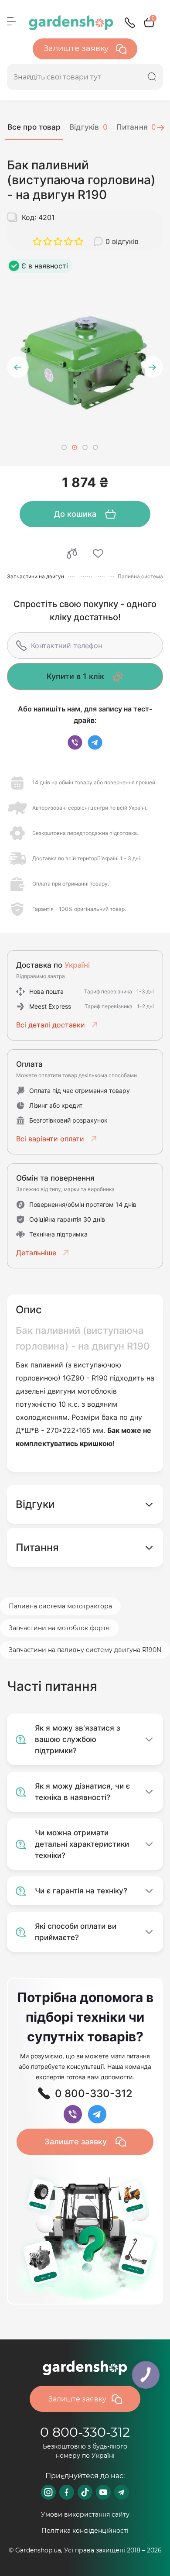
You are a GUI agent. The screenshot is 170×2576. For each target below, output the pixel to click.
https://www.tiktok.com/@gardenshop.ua (85, 2492)
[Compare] (72, 553)
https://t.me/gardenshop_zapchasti (122, 2492)
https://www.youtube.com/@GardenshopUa (103, 2492)
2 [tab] (75, 447)
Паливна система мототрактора (60, 1606)
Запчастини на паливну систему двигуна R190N (85, 1650)
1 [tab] (64, 447)
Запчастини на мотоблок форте (59, 1628)
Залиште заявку (77, 48)
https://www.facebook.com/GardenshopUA (67, 2492)
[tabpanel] (85, 360)
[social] (75, 742)
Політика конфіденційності (85, 2531)
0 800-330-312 (85, 2432)
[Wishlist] (98, 553)
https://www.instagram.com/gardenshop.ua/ (48, 2492)
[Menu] (11, 21)
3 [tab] (85, 447)
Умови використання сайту (85, 2514)
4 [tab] (95, 447)
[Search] (152, 77)
